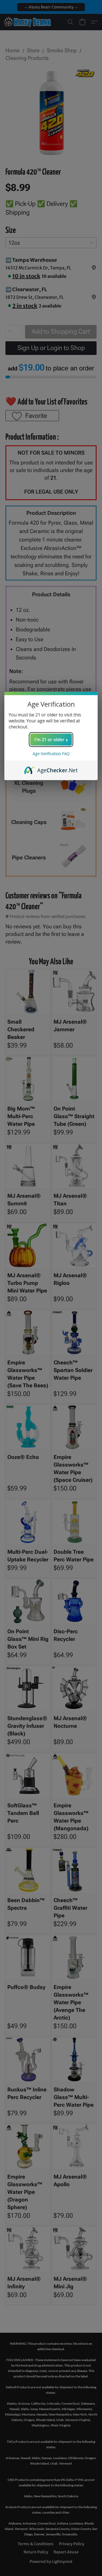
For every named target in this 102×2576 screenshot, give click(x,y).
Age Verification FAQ (51, 754)
